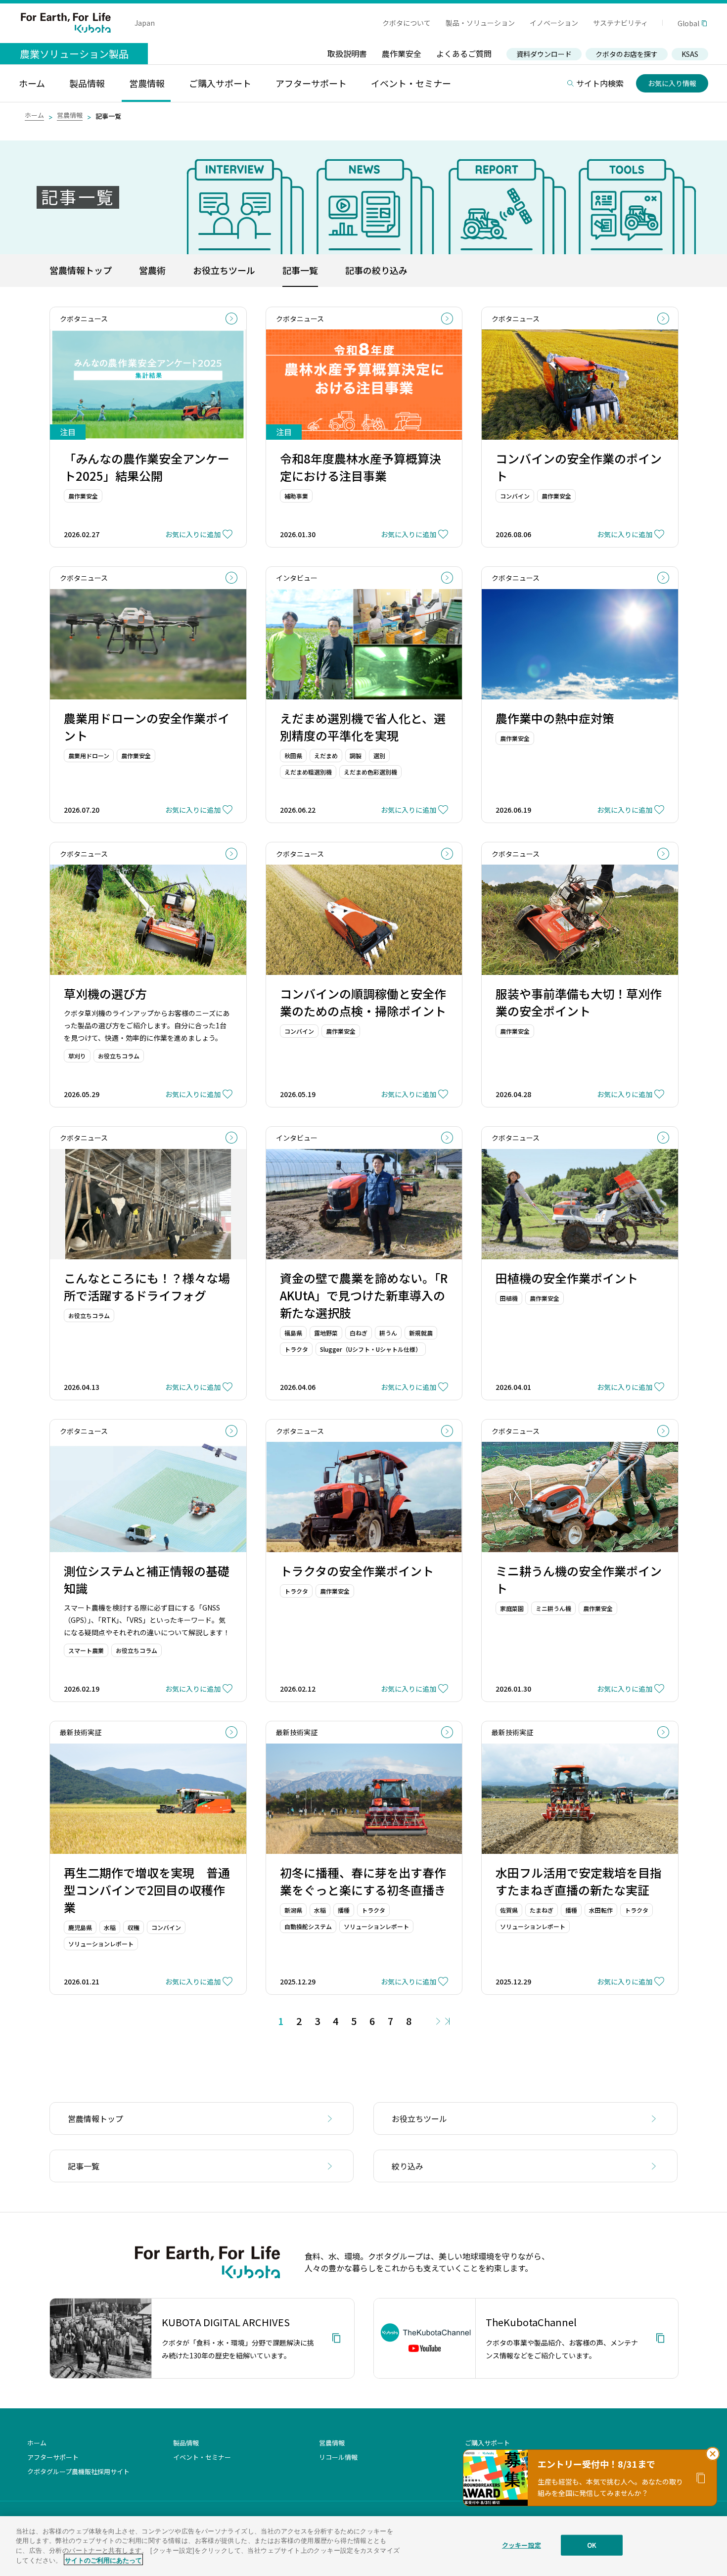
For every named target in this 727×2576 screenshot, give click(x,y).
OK (592, 2545)
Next (438, 2021)
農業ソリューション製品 (74, 54)
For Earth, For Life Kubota (66, 23)
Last (447, 2021)
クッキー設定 (522, 2545)
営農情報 (70, 115)
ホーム (34, 115)
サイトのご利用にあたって (103, 2559)
